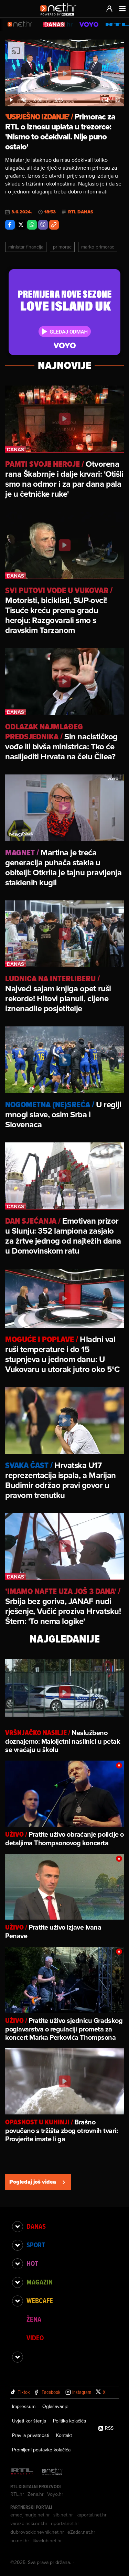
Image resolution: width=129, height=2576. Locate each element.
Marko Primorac (98, 247)
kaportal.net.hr (92, 2515)
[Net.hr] (53, 2472)
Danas (36, 2226)
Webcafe (40, 2301)
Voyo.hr (55, 2494)
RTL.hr (17, 2494)
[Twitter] (21, 225)
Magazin (40, 2282)
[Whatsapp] (32, 225)
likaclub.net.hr (47, 2541)
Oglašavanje (55, 2406)
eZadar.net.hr (81, 2532)
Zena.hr (36, 2494)
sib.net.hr (63, 2515)
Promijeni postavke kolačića (41, 2450)
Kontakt (64, 2435)
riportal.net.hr (65, 2523)
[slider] (64, 93)
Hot (32, 2263)
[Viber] (43, 225)
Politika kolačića (69, 2421)
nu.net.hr (20, 2541)
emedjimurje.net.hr (30, 2515)
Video (35, 2338)
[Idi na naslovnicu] (60, 16)
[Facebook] (10, 225)
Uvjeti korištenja (29, 2421)
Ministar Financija (26, 247)
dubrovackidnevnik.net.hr (37, 2532)
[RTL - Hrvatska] (22, 2472)
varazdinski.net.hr (29, 2523)
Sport (36, 2245)
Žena (34, 2319)
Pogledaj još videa (33, 2182)
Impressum (24, 2406)
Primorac (62, 247)
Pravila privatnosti (31, 2435)
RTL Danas (81, 212)
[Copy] (54, 225)
